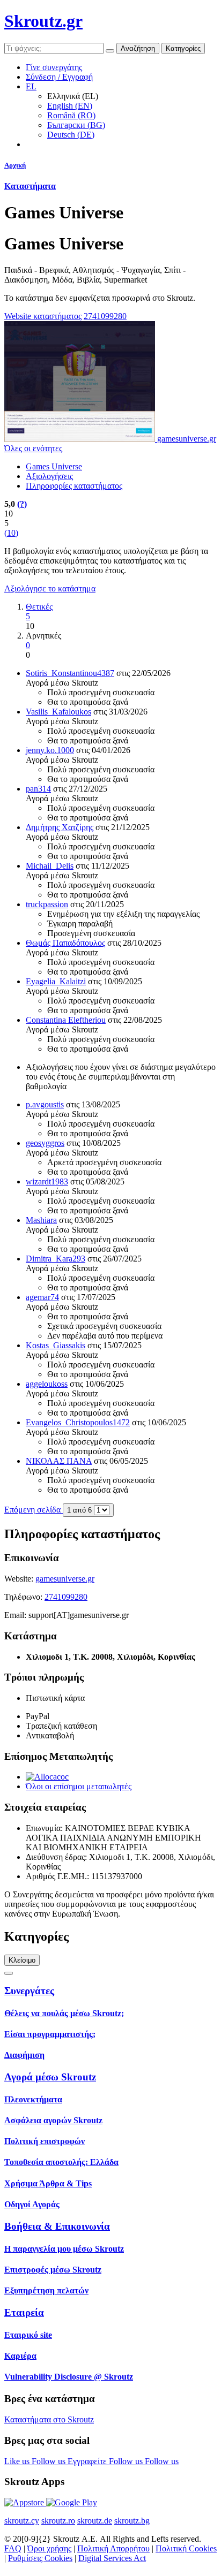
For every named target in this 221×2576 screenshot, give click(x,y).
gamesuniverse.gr (65, 1579)
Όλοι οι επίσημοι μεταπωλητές (79, 1786)
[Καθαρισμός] (110, 51)
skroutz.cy (22, 2521)
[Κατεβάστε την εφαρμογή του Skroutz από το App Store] (25, 2502)
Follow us (50, 2461)
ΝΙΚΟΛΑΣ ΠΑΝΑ (59, 1461)
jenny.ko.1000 (50, 750)
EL (31, 86)
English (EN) (70, 106)
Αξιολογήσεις (49, 476)
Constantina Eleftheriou (66, 1020)
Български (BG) (76, 125)
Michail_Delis (50, 866)
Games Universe (54, 466)
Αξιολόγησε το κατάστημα (50, 588)
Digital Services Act (112, 2558)
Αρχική (15, 165)
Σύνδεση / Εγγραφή (59, 77)
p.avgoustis (45, 1104)
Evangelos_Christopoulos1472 (78, 1422)
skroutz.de (95, 2521)
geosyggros (45, 1143)
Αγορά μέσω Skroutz (50, 2077)
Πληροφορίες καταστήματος (74, 486)
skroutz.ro (58, 2521)
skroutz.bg (132, 2521)
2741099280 (105, 316)
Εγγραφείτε (88, 2461)
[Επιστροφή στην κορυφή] (9, 1973)
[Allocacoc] (47, 1777)
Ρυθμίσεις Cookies (40, 2558)
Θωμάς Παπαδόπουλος (65, 943)
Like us (18, 2461)
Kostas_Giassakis (56, 1345)
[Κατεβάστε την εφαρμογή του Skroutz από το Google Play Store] (72, 2502)
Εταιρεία (24, 2312)
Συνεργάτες (29, 1991)
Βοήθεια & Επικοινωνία (57, 2226)
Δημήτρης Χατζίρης (60, 827)
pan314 (38, 789)
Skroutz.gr (43, 21)
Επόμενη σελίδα (34, 1510)
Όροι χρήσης (49, 2548)
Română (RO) (71, 115)
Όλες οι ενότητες (33, 448)
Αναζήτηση (138, 48)
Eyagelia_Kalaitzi (56, 981)
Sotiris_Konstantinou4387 (70, 673)
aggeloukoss (47, 1384)
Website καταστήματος (43, 316)
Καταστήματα (30, 186)
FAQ (13, 2548)
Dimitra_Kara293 (56, 1259)
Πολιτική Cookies (186, 2548)
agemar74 (42, 1297)
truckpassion (47, 904)
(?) (22, 504)
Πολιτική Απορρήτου (113, 2548)
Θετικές (39, 607)
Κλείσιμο (22, 1960)
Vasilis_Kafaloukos (58, 712)
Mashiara (41, 1220)
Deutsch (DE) (71, 135)
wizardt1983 (47, 1181)
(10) (11, 533)
